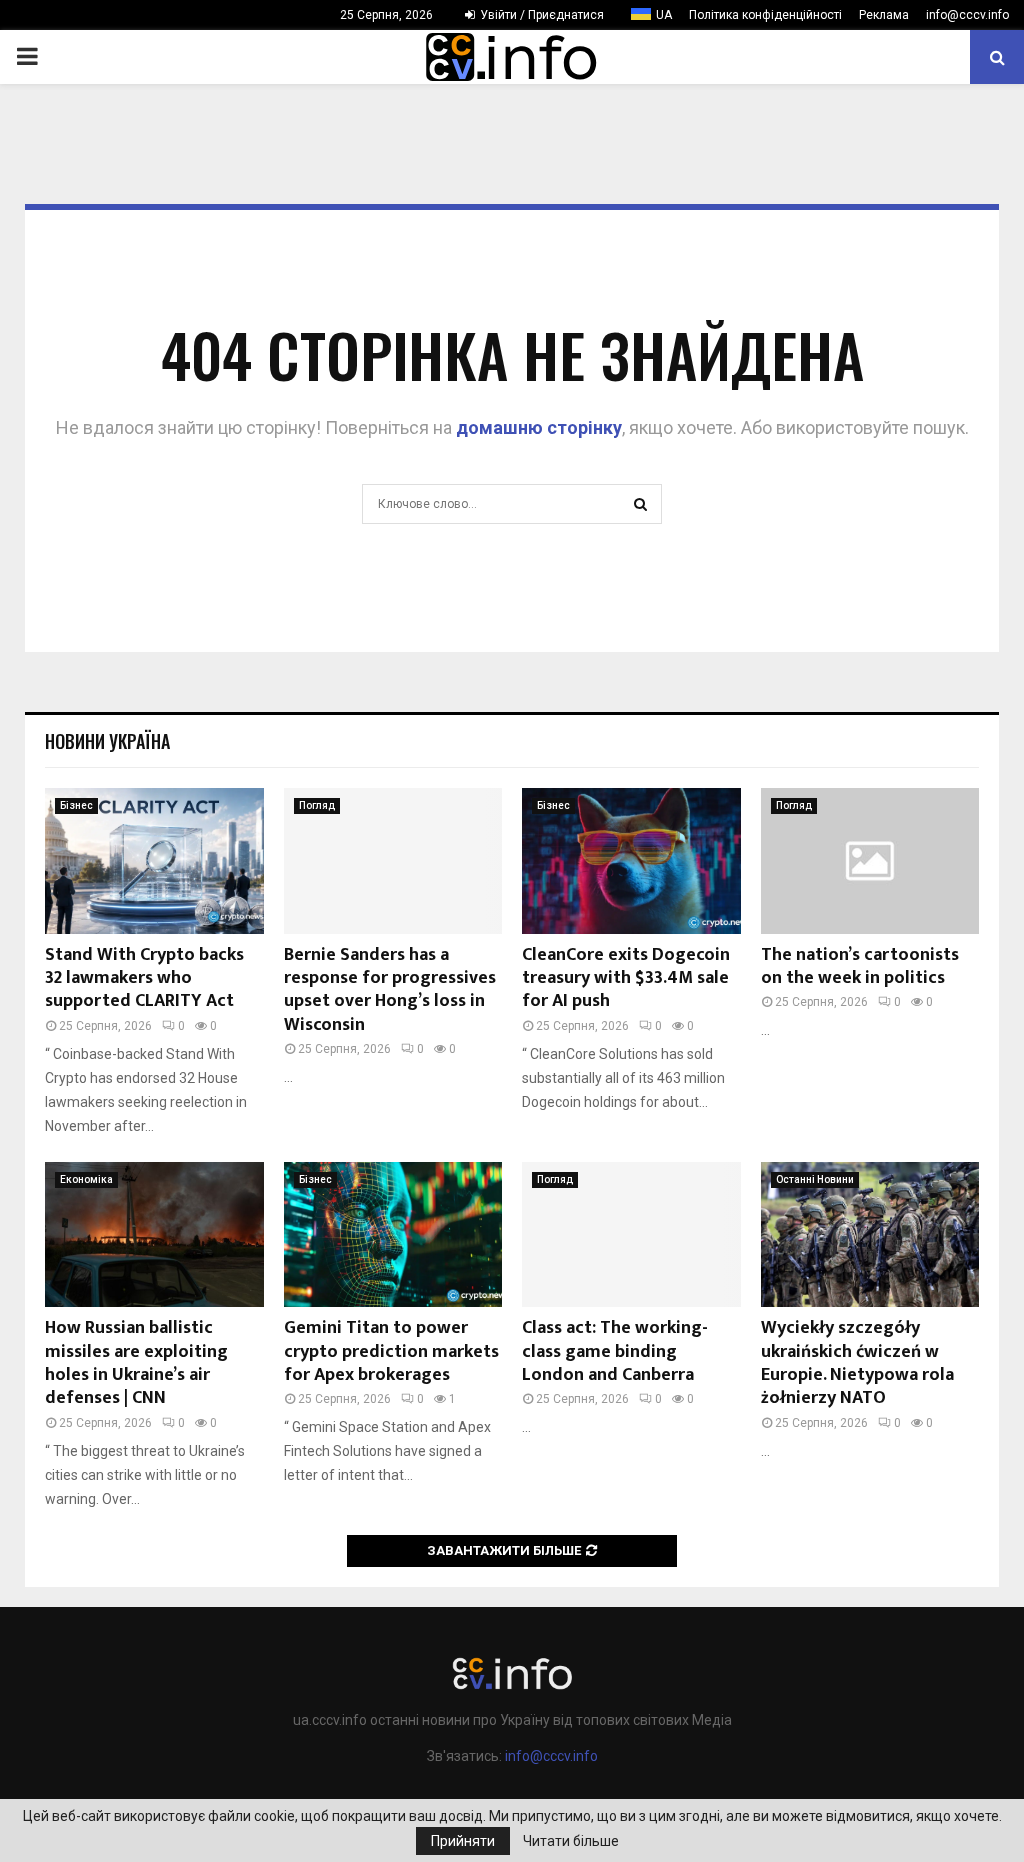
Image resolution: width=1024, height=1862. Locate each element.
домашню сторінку (539, 427)
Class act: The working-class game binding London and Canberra (615, 1351)
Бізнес (76, 805)
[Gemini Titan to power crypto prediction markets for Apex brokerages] (393, 1235)
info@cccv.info (967, 15)
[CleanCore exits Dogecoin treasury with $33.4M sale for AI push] (631, 861)
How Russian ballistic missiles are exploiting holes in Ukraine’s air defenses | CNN (136, 1363)
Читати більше (571, 1841)
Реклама (884, 15)
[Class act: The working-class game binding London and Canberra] (631, 1235)
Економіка (86, 1179)
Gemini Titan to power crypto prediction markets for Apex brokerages (391, 1351)
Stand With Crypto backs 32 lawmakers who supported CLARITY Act (144, 978)
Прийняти (463, 1841)
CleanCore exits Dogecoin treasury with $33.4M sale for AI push (626, 978)
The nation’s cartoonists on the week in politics (860, 966)
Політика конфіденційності (765, 15)
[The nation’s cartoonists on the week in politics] (870, 861)
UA (664, 15)
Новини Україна (107, 741)
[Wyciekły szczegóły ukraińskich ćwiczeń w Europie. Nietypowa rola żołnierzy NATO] (870, 1235)
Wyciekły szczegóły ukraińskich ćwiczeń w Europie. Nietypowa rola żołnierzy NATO (857, 1363)
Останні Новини (815, 1179)
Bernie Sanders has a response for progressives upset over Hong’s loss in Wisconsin (390, 990)
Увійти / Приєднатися (540, 15)
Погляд (317, 805)
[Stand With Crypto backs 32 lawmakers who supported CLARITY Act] (154, 861)
